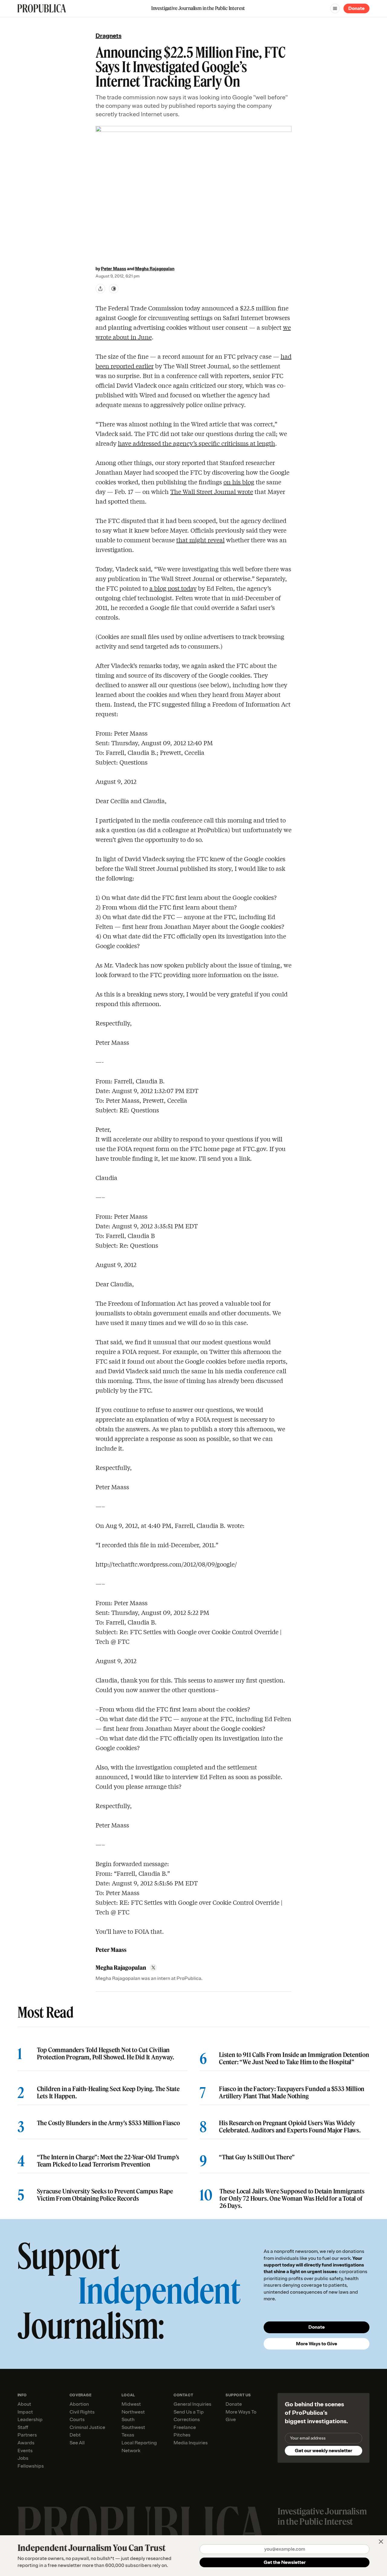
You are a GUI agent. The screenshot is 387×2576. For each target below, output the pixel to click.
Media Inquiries (191, 2443)
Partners (27, 2435)
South (128, 2420)
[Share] (100, 289)
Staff (23, 2427)
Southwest (133, 2427)
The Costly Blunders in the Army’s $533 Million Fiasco (108, 2123)
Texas (128, 2435)
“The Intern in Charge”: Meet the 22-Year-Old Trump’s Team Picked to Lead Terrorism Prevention (108, 2161)
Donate (356, 8)
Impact (25, 2412)
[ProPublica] (42, 8)
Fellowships (31, 2466)
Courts (77, 2420)
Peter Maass (114, 269)
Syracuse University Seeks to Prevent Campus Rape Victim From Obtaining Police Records (105, 2195)
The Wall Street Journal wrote (212, 491)
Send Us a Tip (189, 2412)
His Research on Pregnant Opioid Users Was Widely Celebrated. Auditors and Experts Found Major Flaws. (290, 2127)
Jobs (23, 2458)
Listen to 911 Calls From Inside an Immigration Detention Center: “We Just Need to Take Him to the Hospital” (294, 2058)
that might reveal (200, 540)
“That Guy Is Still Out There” (257, 2157)
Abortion (79, 2404)
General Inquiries (192, 2404)
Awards (26, 2443)
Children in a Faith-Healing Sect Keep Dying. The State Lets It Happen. (108, 2093)
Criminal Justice (87, 2427)
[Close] (381, 2542)
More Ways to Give (317, 2344)
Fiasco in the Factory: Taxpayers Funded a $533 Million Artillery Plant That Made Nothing (292, 2093)
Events (25, 2451)
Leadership (30, 2420)
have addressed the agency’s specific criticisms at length (197, 443)
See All (77, 2443)
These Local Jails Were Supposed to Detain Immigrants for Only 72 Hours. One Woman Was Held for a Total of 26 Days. (292, 2199)
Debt (75, 2435)
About (24, 2404)
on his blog (239, 482)
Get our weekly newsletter (324, 2451)
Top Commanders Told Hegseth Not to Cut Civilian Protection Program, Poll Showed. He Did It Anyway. (106, 2054)
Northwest (133, 2412)
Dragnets (109, 36)
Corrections (187, 2420)
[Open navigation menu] (335, 8)
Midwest (131, 2404)
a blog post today (173, 588)
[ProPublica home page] (142, 2528)
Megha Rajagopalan (155, 269)
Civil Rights (82, 2412)
